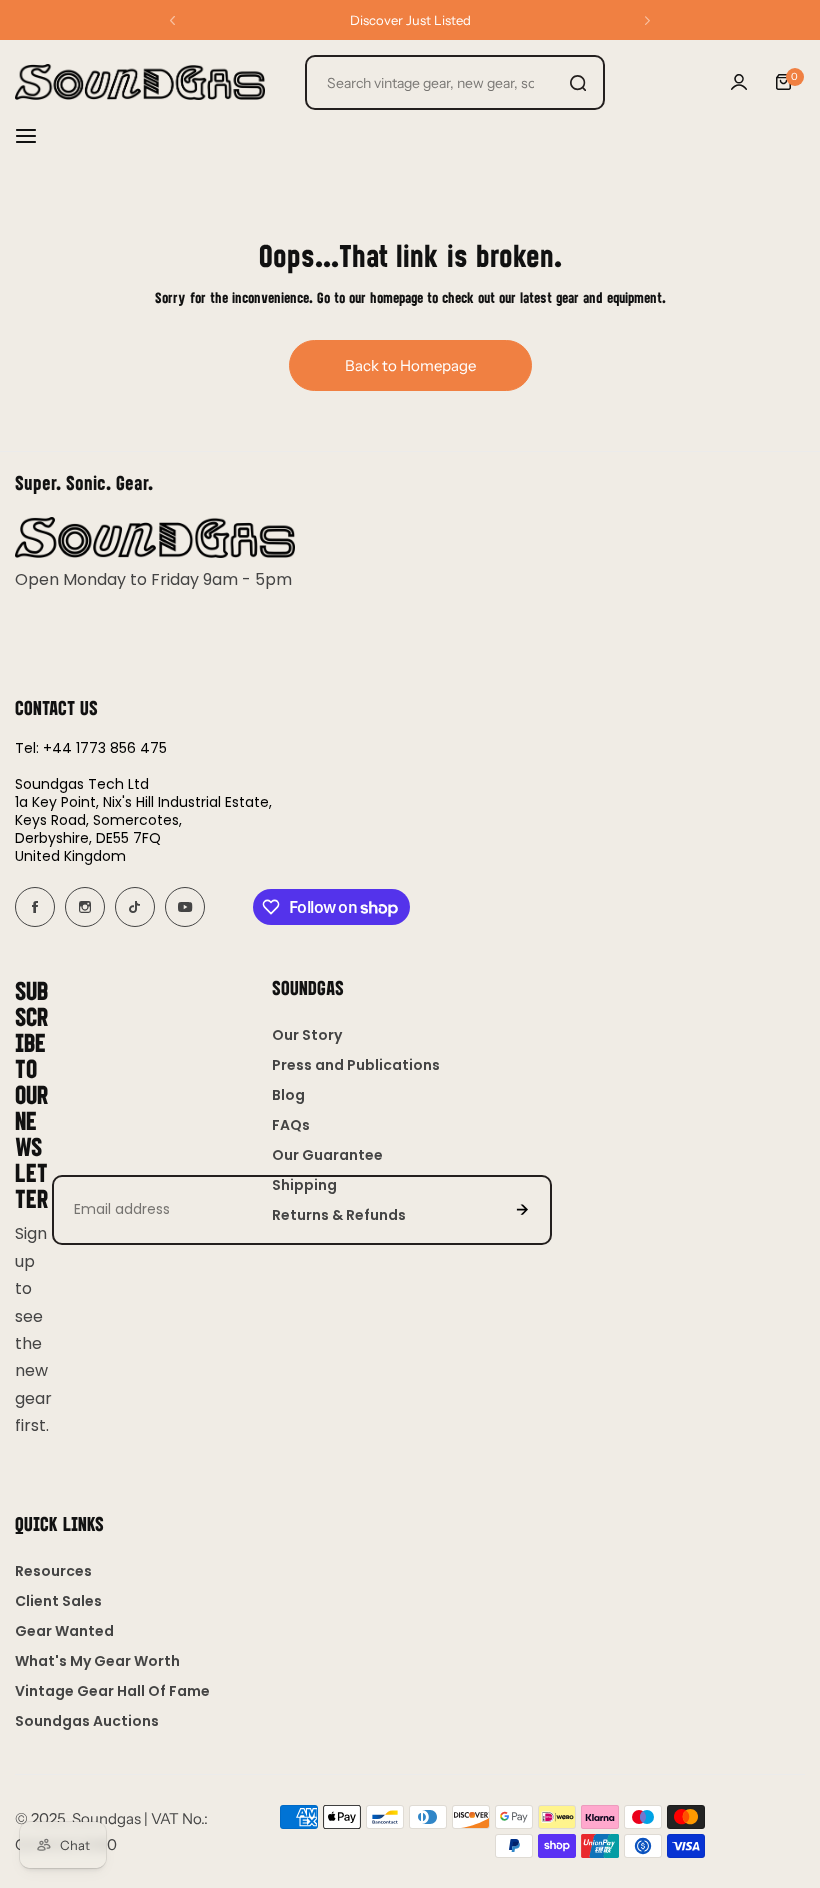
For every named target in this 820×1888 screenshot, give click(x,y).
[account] (739, 82)
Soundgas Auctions (87, 1721)
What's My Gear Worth (97, 1661)
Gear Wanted (64, 1631)
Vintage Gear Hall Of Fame (112, 1691)
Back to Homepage (410, 365)
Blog (288, 1095)
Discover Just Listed (410, 20)
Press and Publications (356, 1065)
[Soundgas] (140, 82)
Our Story (307, 1035)
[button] (172, 20)
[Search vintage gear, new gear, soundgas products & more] (578, 82)
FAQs (291, 1125)
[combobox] (455, 82)
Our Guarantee (327, 1155)
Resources (53, 1571)
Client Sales (58, 1601)
